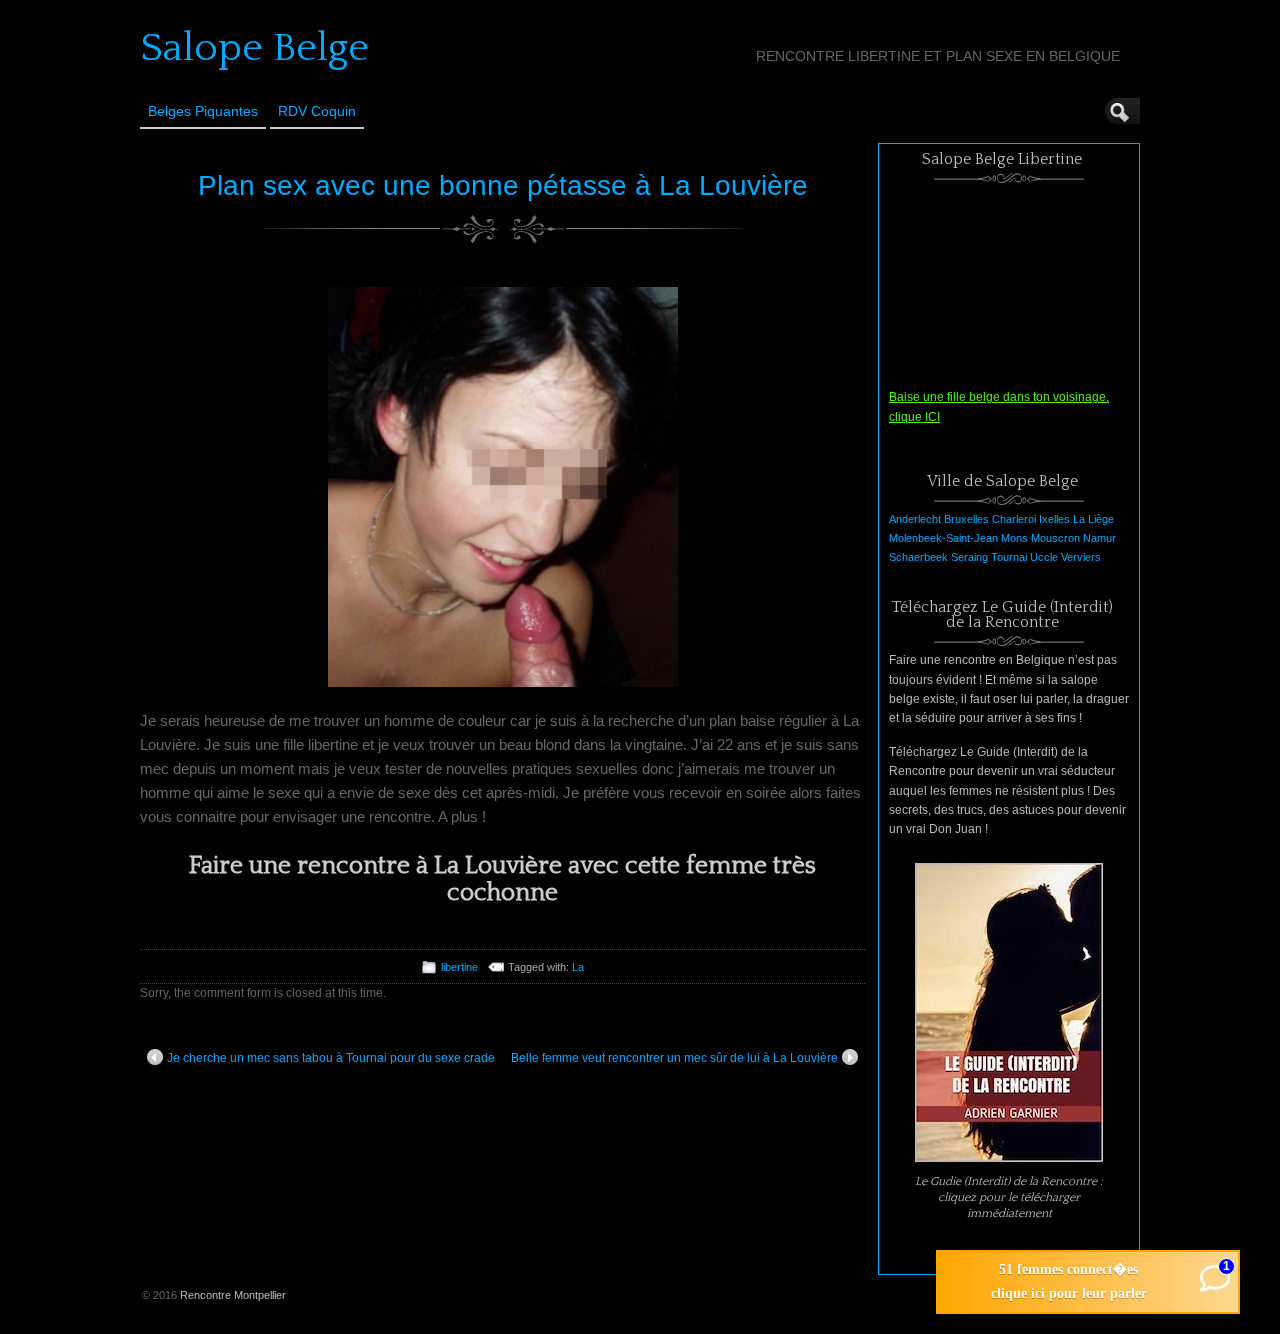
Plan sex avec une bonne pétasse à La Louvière (503, 185)
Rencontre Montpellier (233, 1295)
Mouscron (1055, 538)
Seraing (969, 557)
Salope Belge (254, 48)
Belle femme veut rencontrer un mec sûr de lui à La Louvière (674, 1058)
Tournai (1009, 557)
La (578, 967)
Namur (1099, 538)
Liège (1101, 519)
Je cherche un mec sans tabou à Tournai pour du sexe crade (331, 1058)
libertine (459, 967)
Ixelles (1054, 519)
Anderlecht (915, 519)
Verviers (1081, 557)
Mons (1014, 538)
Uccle (1044, 557)
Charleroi (1014, 519)
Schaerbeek (918, 557)
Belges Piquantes (203, 111)
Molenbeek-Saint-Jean (943, 538)
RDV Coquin (317, 111)
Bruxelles (966, 519)
